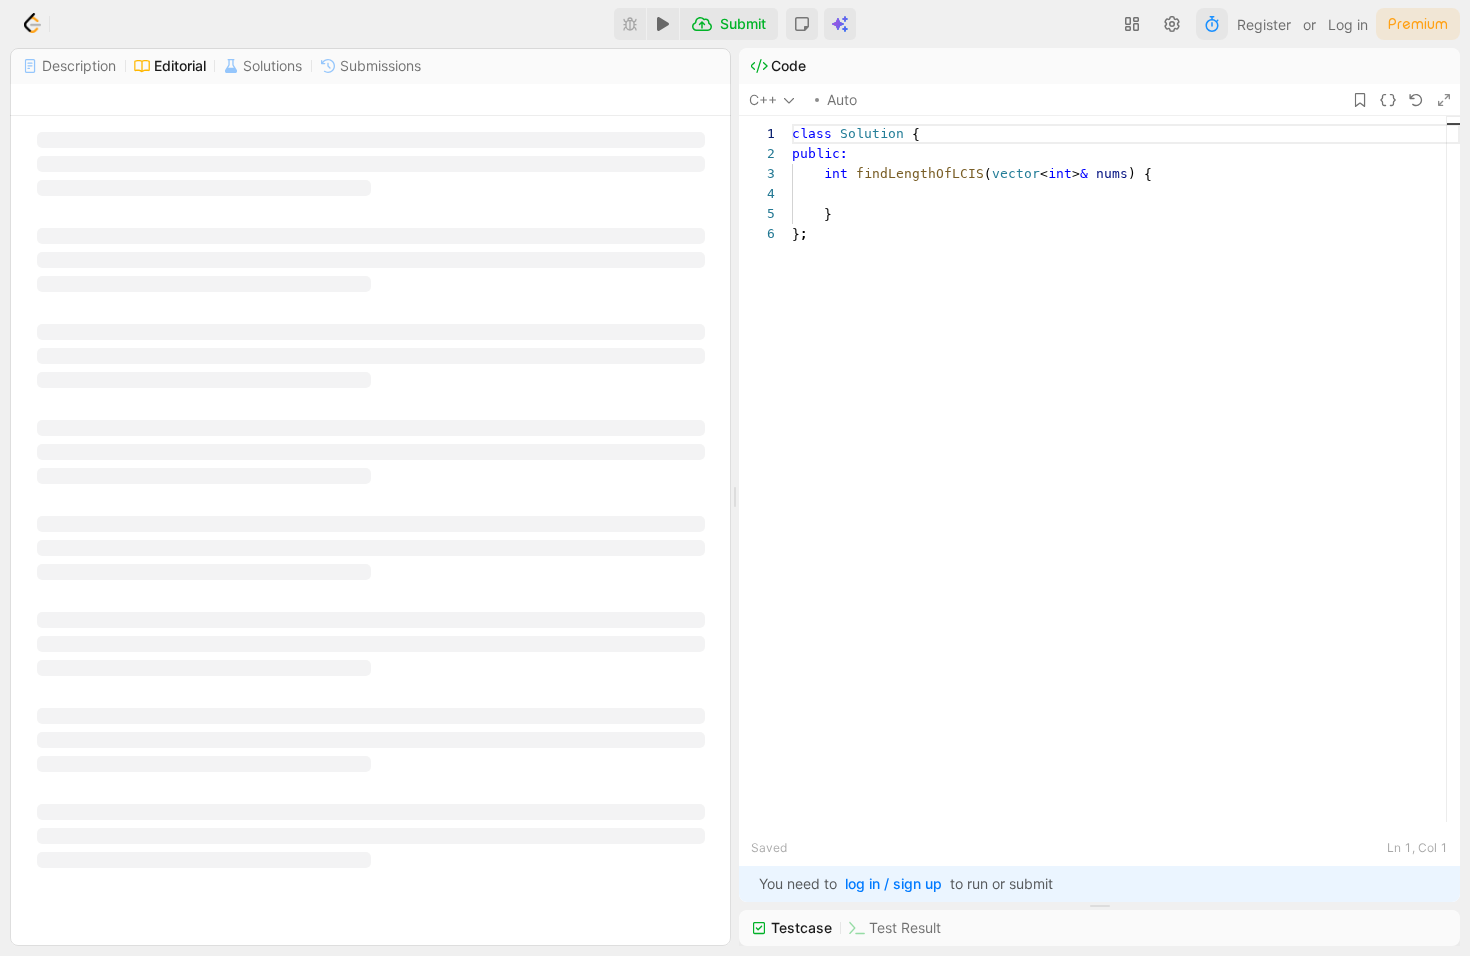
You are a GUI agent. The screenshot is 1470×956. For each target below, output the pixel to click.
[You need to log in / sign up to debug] (630, 24)
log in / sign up (893, 883)
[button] (802, 24)
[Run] (663, 24)
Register (1264, 24)
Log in (1348, 24)
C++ (763, 99)
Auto (842, 99)
